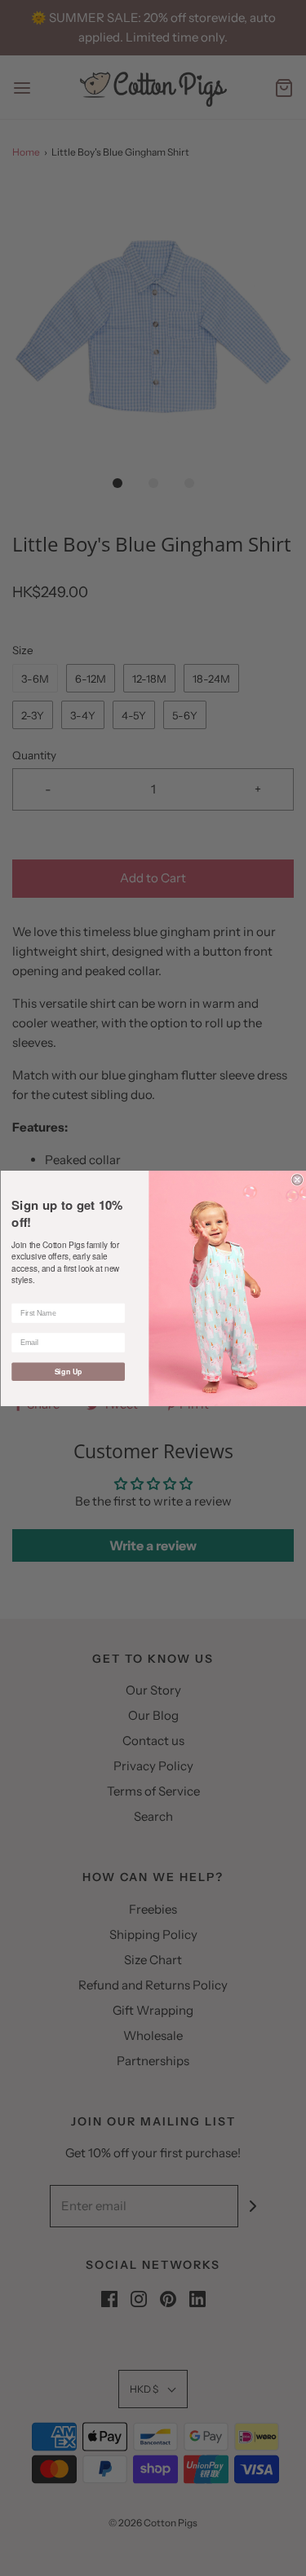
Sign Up (68, 1372)
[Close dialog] (297, 1179)
